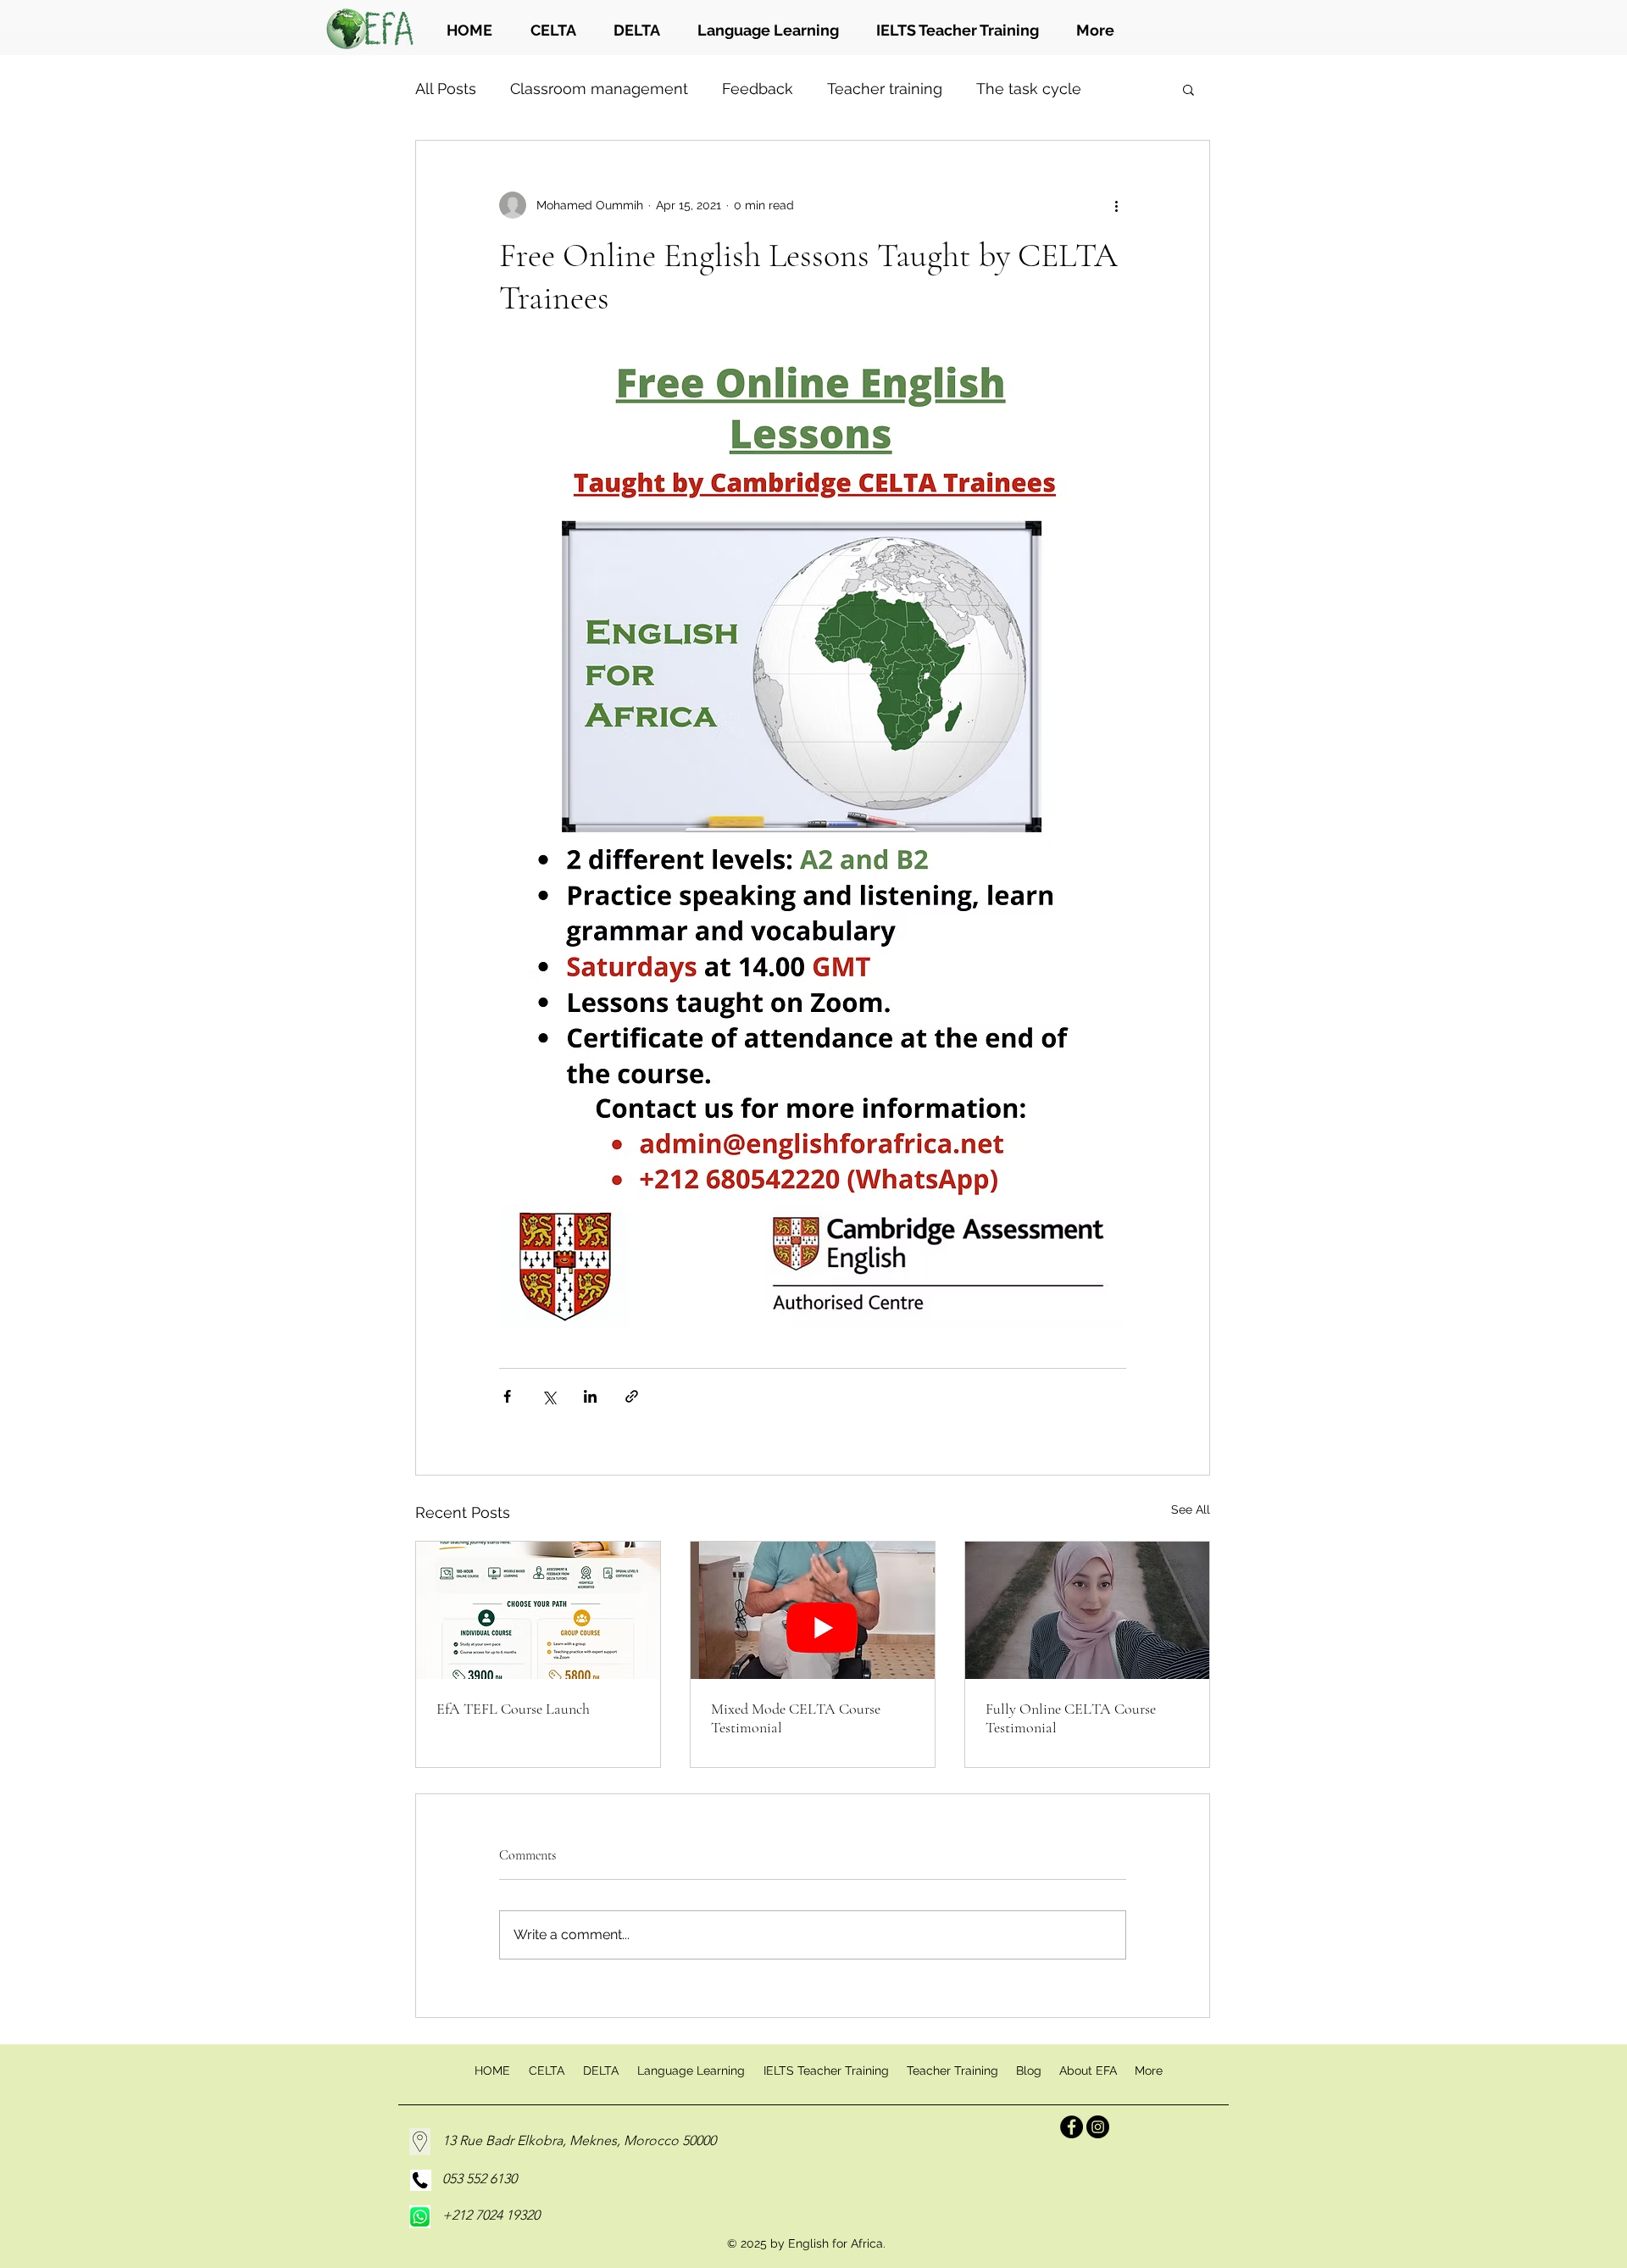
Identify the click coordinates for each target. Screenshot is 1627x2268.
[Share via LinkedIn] (590, 1396)
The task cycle (1029, 89)
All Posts (446, 89)
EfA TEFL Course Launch (513, 1709)
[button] (1188, 89)
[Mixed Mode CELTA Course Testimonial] (813, 1610)
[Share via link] (632, 1396)
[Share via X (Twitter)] (549, 1396)
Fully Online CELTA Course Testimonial (1071, 1718)
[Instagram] (1098, 2127)
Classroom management (599, 89)
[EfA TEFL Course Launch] (538, 1610)
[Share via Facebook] (507, 1396)
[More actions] (1116, 205)
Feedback (758, 89)
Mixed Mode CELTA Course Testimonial (796, 1718)
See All (1191, 1509)
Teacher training (885, 89)
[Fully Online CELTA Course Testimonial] (1087, 1610)
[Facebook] (1072, 2127)
